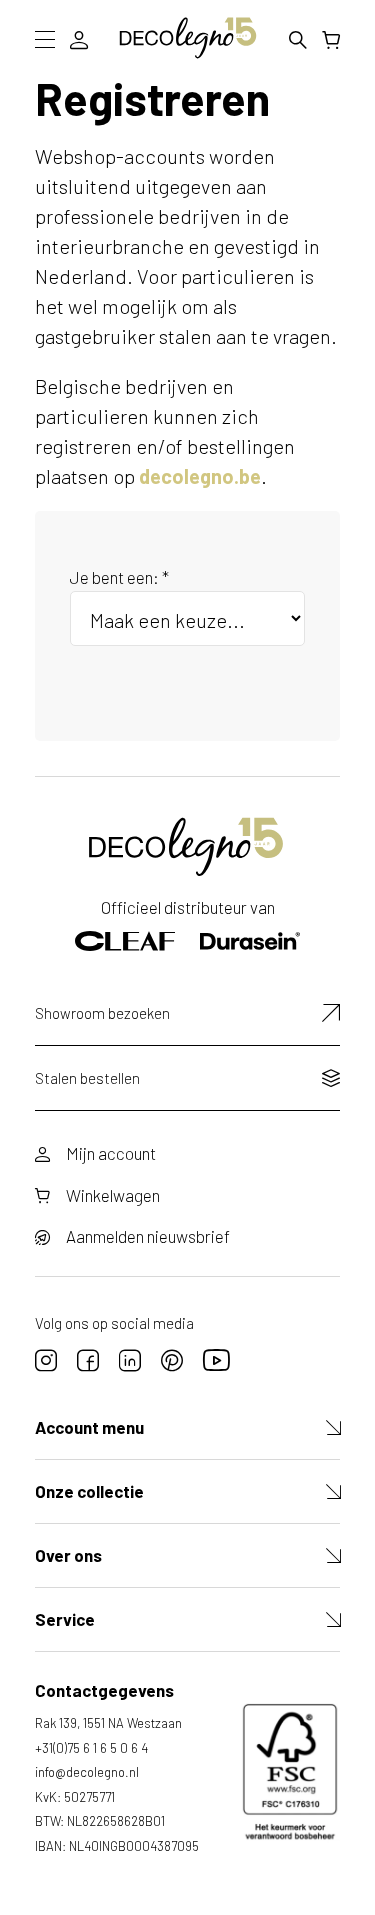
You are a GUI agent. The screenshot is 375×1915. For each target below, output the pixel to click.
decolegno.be (200, 476)
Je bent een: (119, 577)
